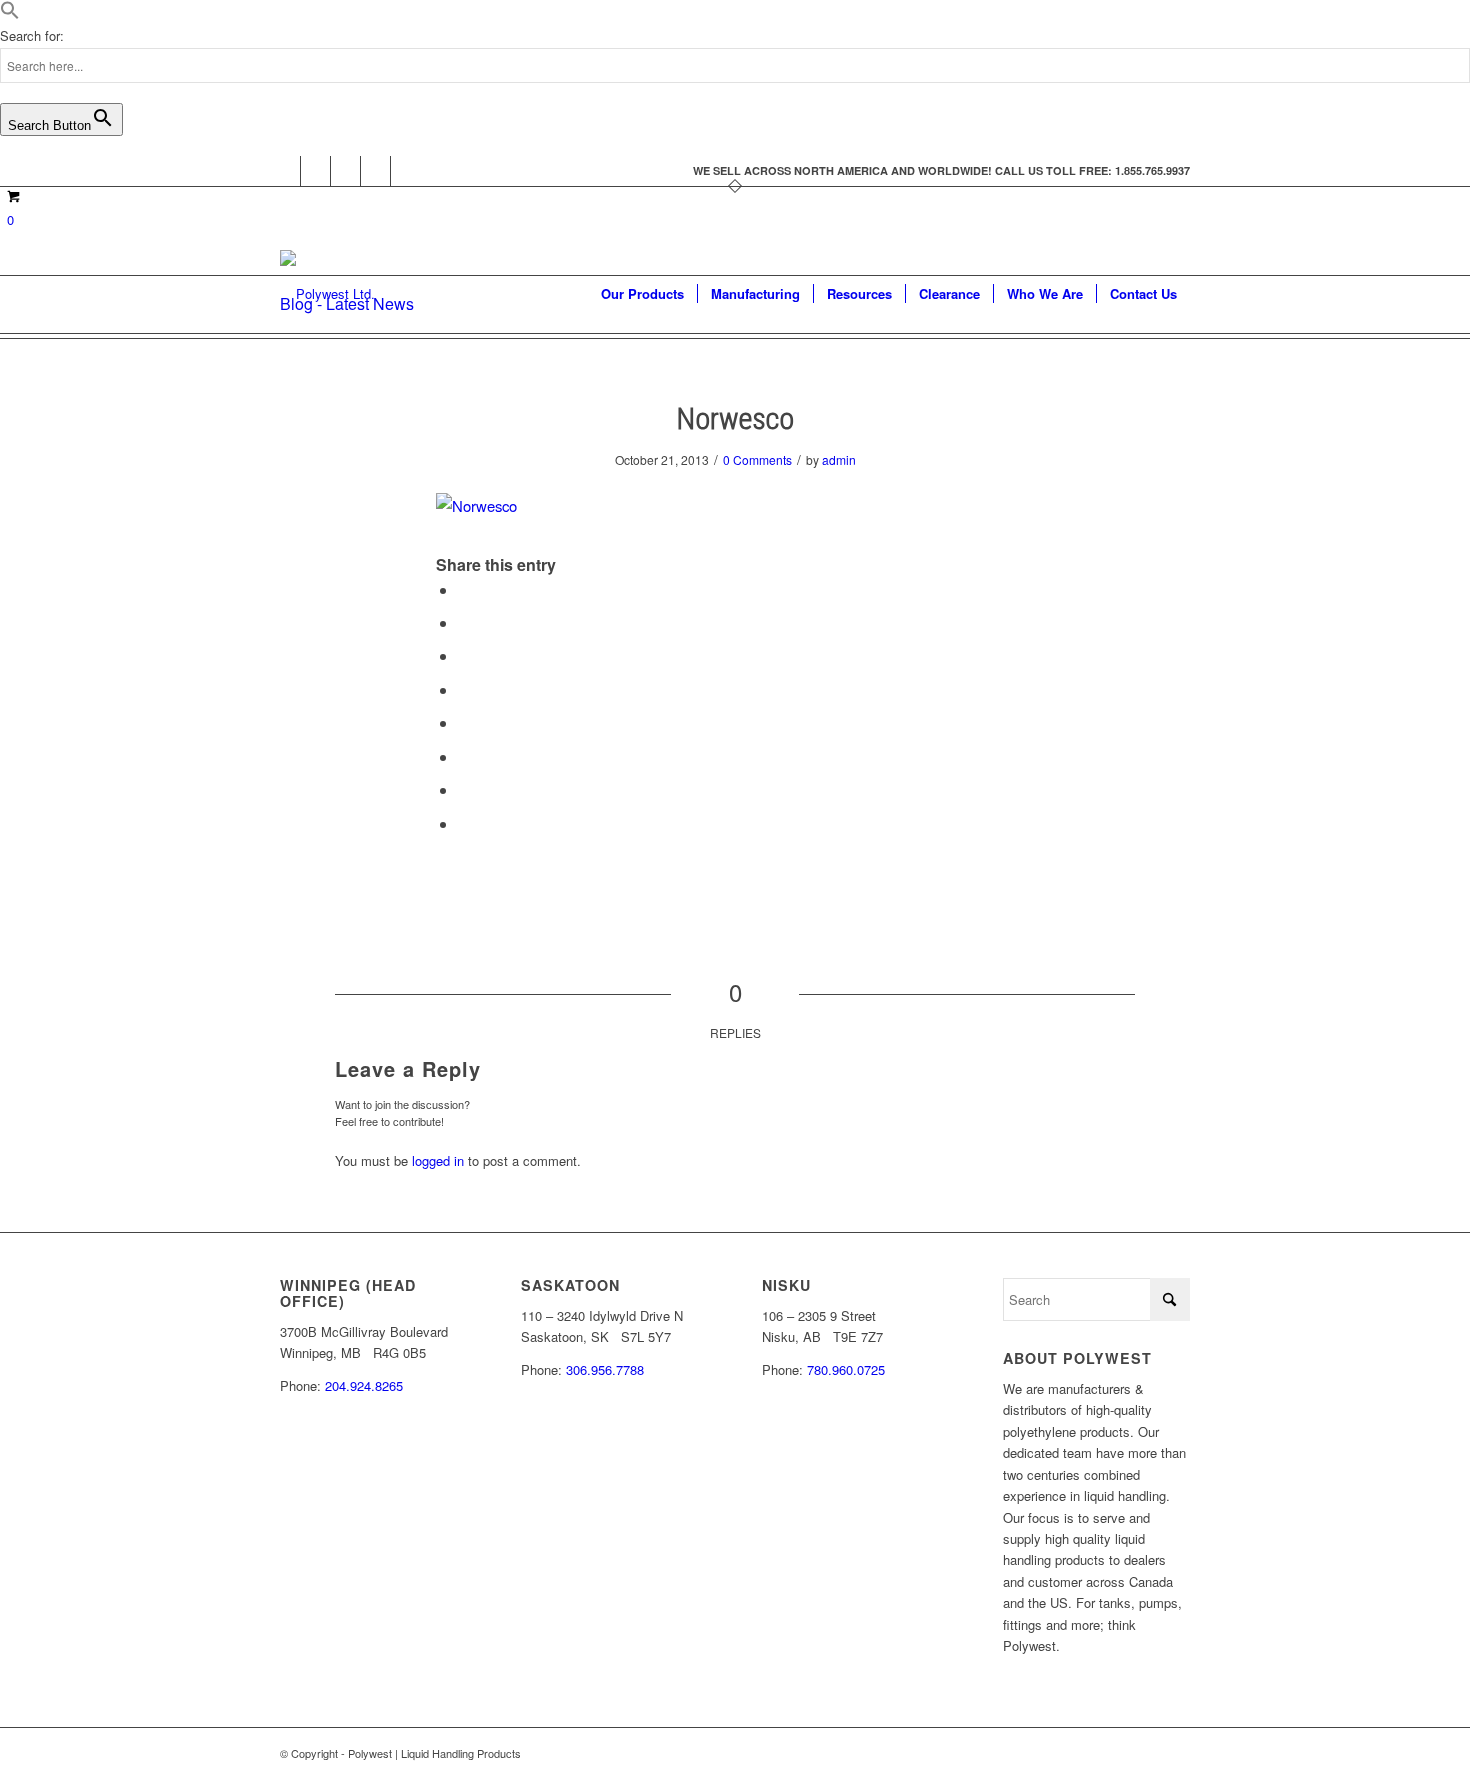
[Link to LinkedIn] (375, 171)
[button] (10, 14)
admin (839, 459)
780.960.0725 (846, 1369)
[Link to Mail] (406, 171)
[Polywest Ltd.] (327, 294)
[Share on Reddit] (464, 789)
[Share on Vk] (464, 756)
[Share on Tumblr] (464, 722)
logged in (438, 1160)
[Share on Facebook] (464, 589)
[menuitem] (642, 294)
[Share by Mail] (464, 823)
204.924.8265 (364, 1385)
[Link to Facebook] (285, 171)
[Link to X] (315, 171)
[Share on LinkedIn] (464, 689)
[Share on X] (464, 622)
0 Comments (757, 459)
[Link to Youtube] (345, 171)
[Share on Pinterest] (464, 655)
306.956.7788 (605, 1369)
